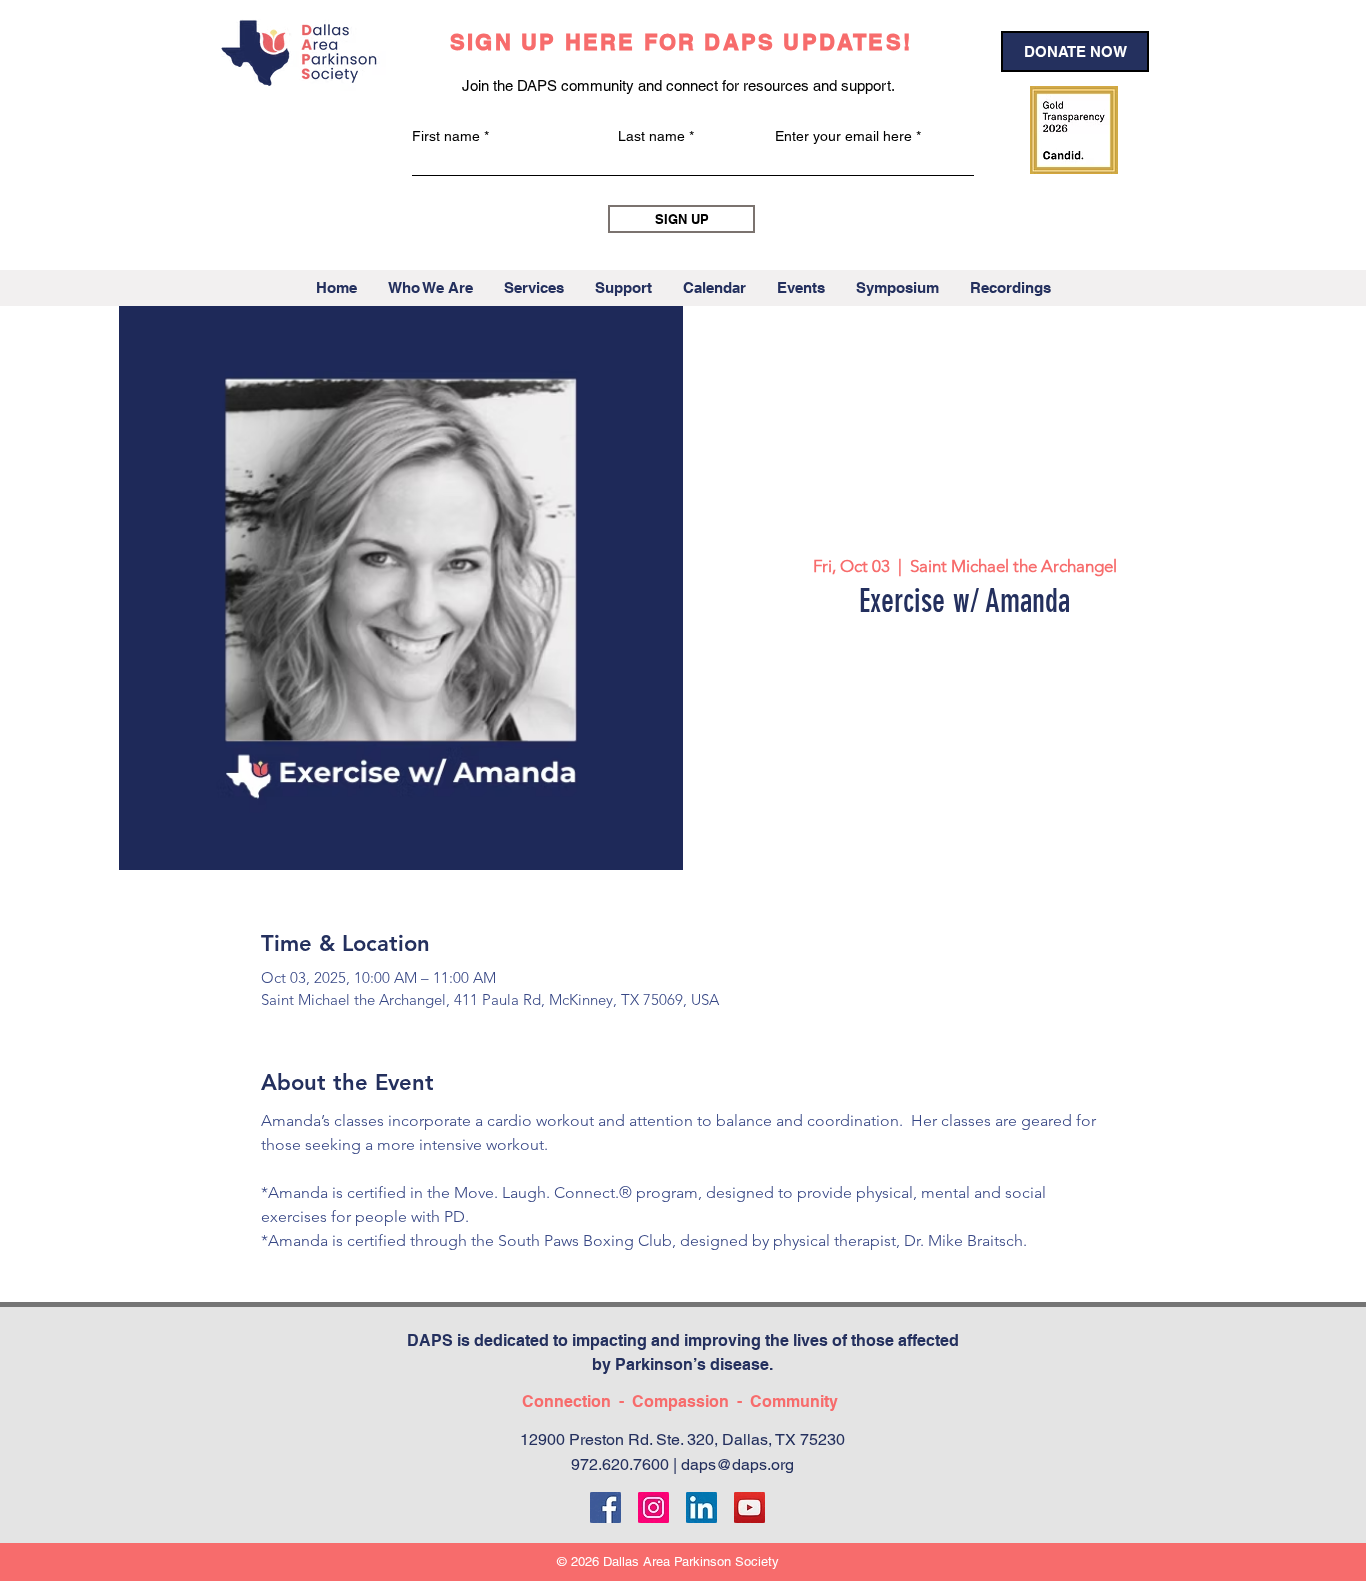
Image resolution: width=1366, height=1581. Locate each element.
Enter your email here (843, 136)
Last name (651, 136)
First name (446, 136)
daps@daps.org (737, 1464)
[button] (430, 288)
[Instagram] (653, 1507)
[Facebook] (605, 1507)
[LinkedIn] (701, 1507)
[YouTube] (749, 1507)
